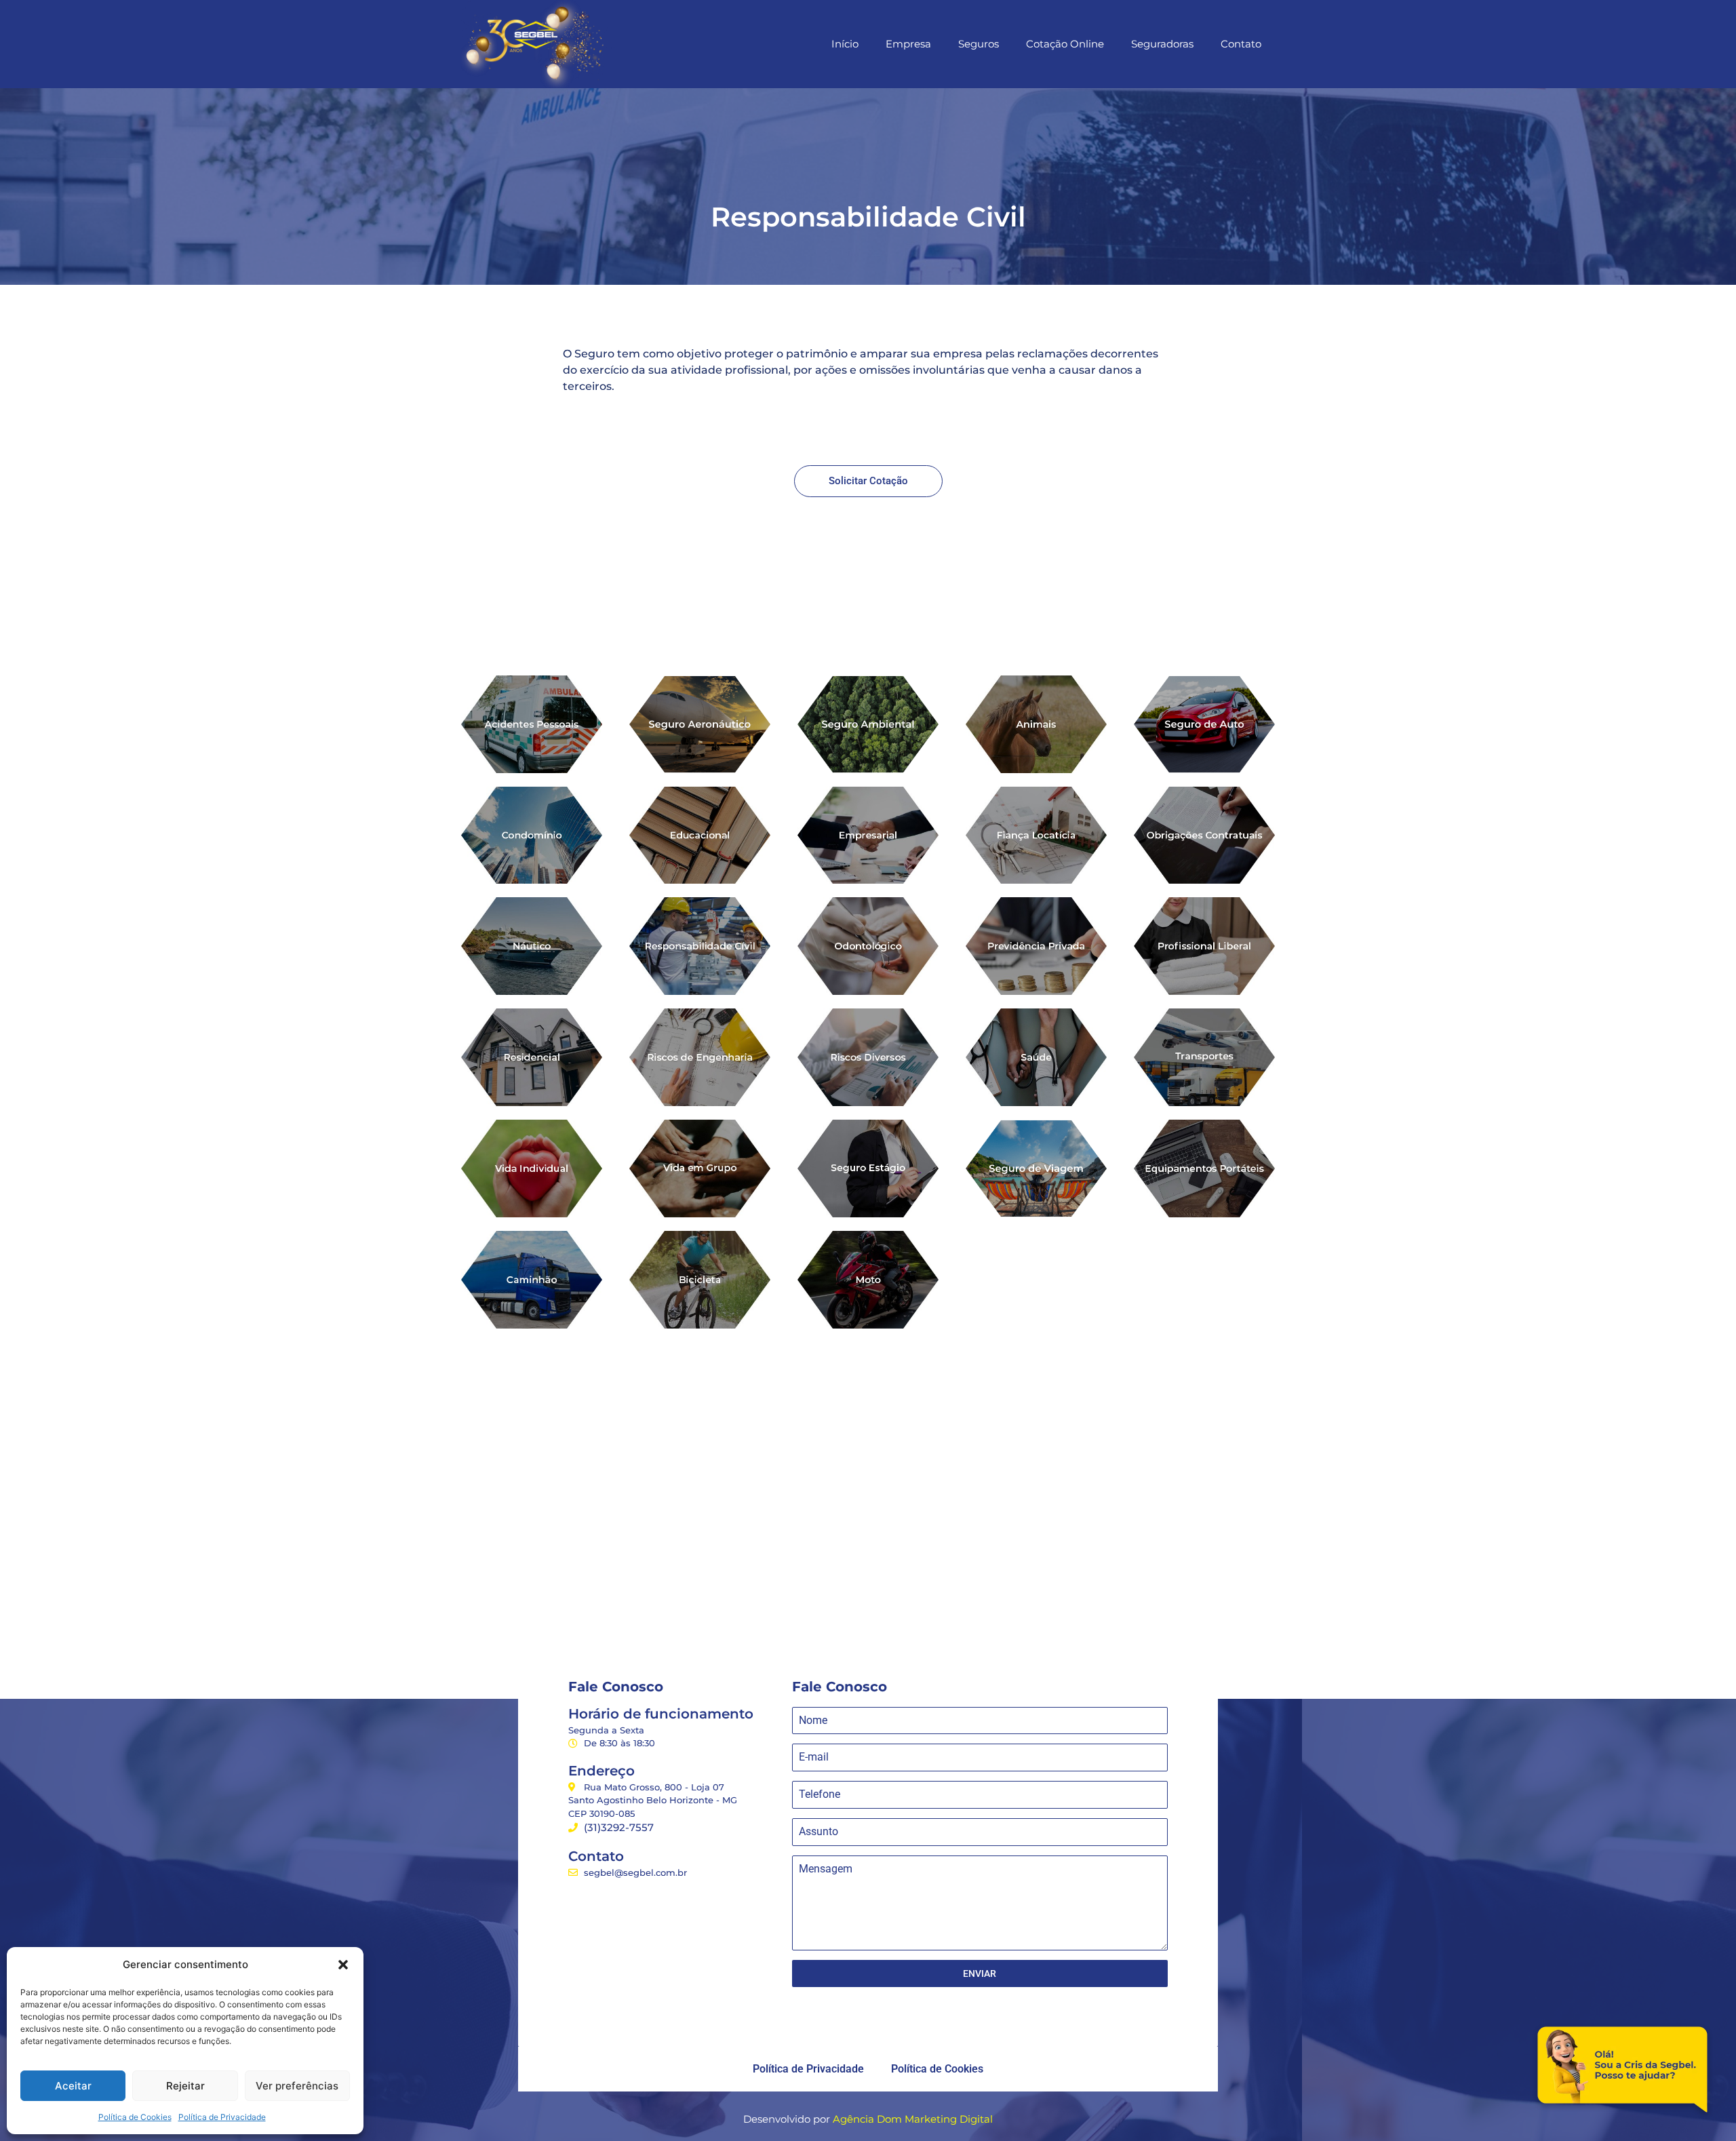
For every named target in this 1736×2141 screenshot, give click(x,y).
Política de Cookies (135, 2117)
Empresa (908, 44)
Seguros (979, 44)
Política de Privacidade (222, 2117)
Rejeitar (185, 2086)
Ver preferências (297, 2086)
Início (845, 44)
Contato (1241, 44)
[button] (343, 1965)
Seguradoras (1162, 44)
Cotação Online (1065, 44)
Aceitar (73, 2086)
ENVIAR (980, 1973)
